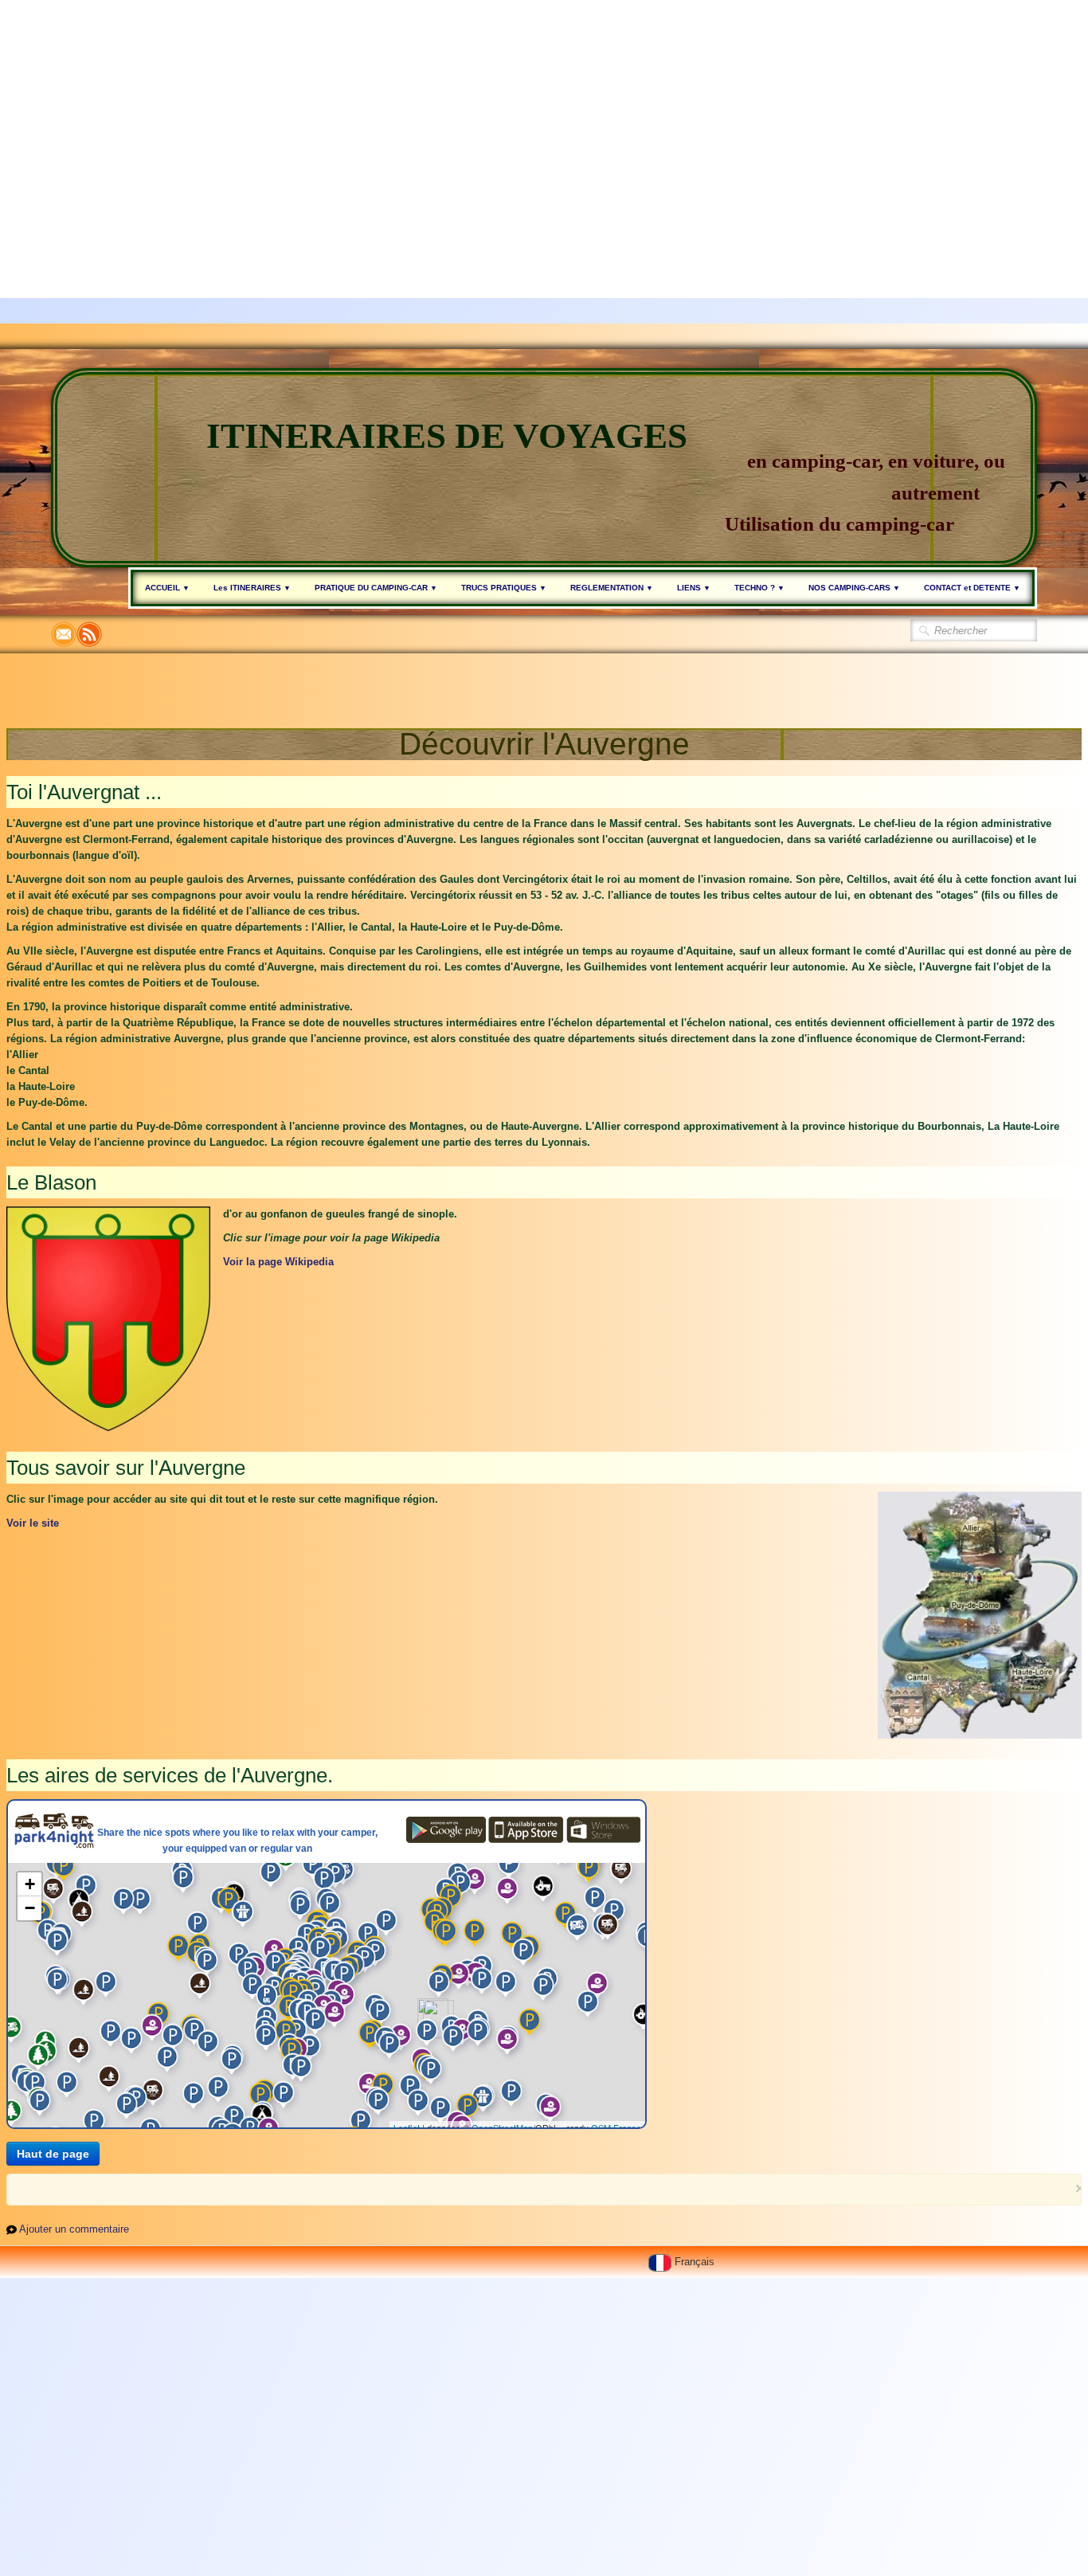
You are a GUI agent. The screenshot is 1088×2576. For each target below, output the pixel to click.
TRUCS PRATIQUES (504, 588)
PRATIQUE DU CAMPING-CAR (376, 588)
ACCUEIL (167, 588)
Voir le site (33, 1523)
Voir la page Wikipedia (278, 1262)
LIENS (694, 588)
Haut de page (53, 2154)
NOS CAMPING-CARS (854, 588)
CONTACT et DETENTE (972, 588)
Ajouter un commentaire (74, 2229)
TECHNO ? (759, 588)
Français (696, 2262)
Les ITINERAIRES (252, 588)
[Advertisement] (478, 112)
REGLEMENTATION (612, 588)
